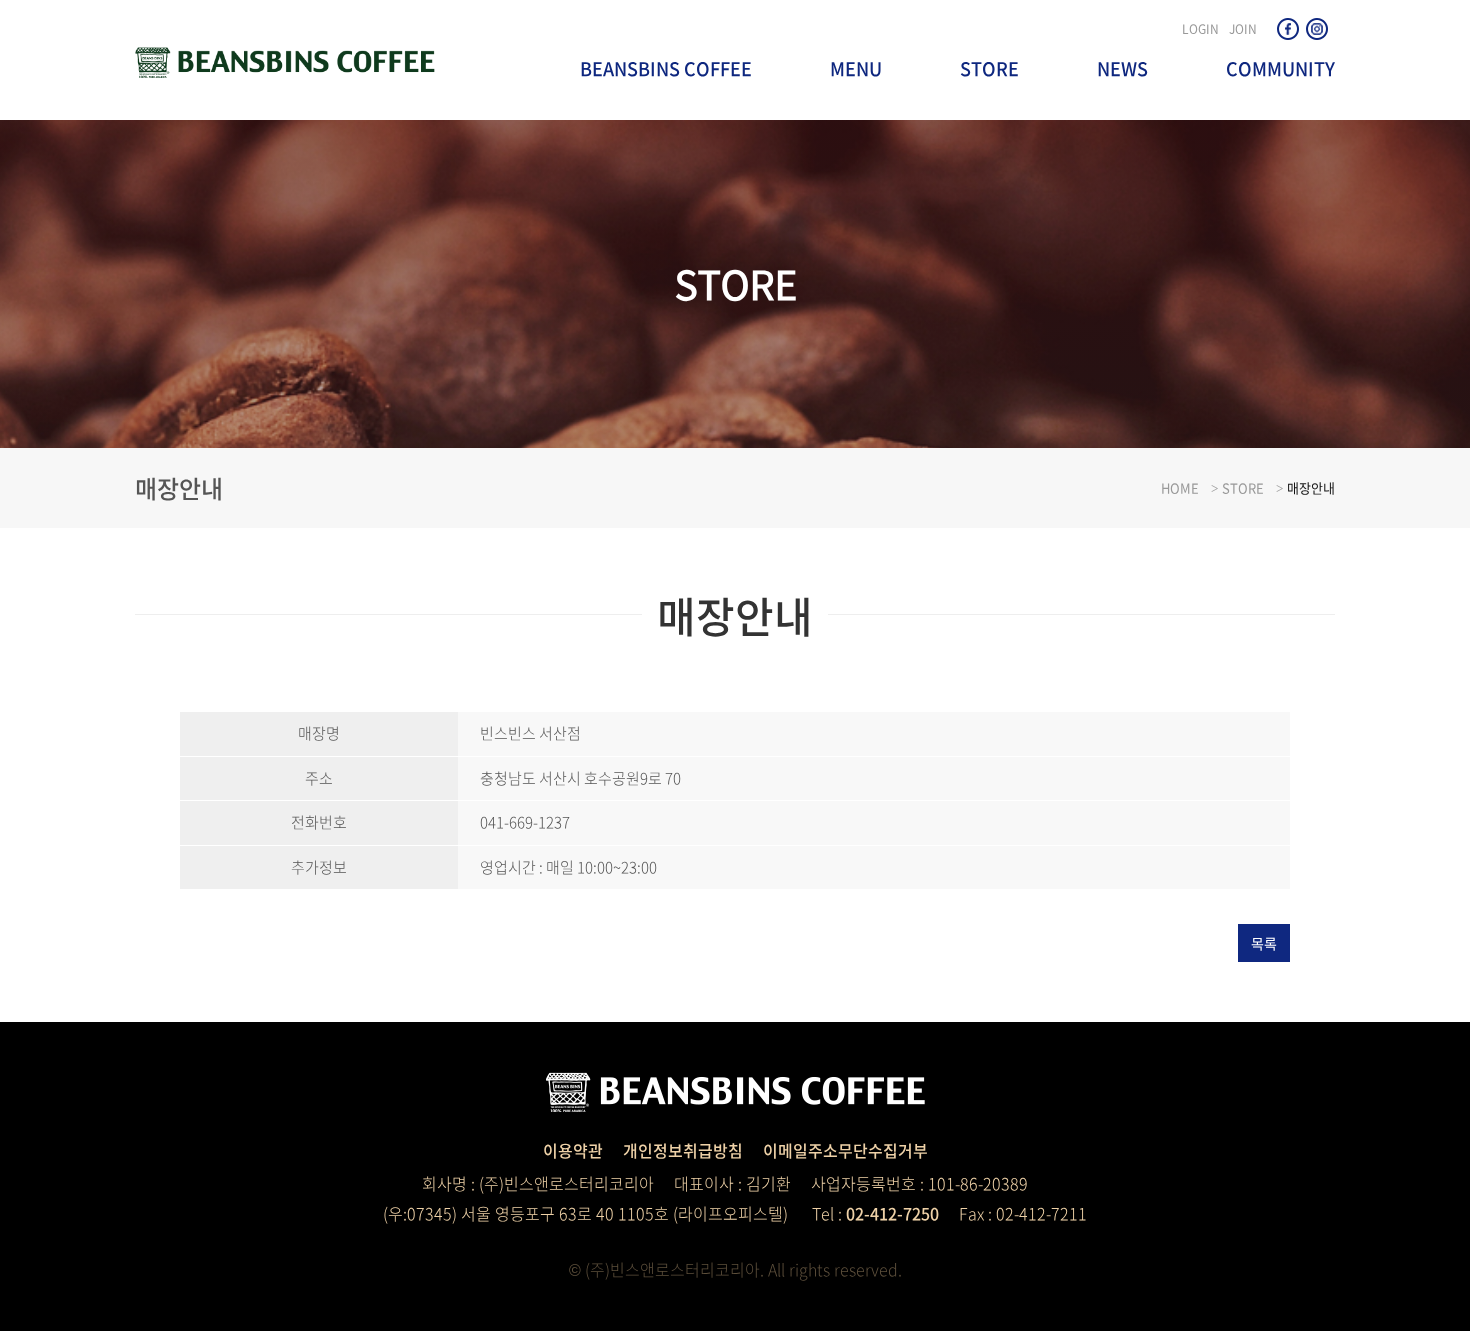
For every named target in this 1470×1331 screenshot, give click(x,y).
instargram (1317, 29)
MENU (856, 68)
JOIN (1243, 29)
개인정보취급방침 (683, 1150)
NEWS (1122, 68)
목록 (1264, 943)
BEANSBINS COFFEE (666, 68)
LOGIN (1200, 29)
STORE (989, 68)
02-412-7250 (892, 1213)
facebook (1288, 29)
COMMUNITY (1280, 68)
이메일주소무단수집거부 (845, 1150)
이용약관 (573, 1150)
